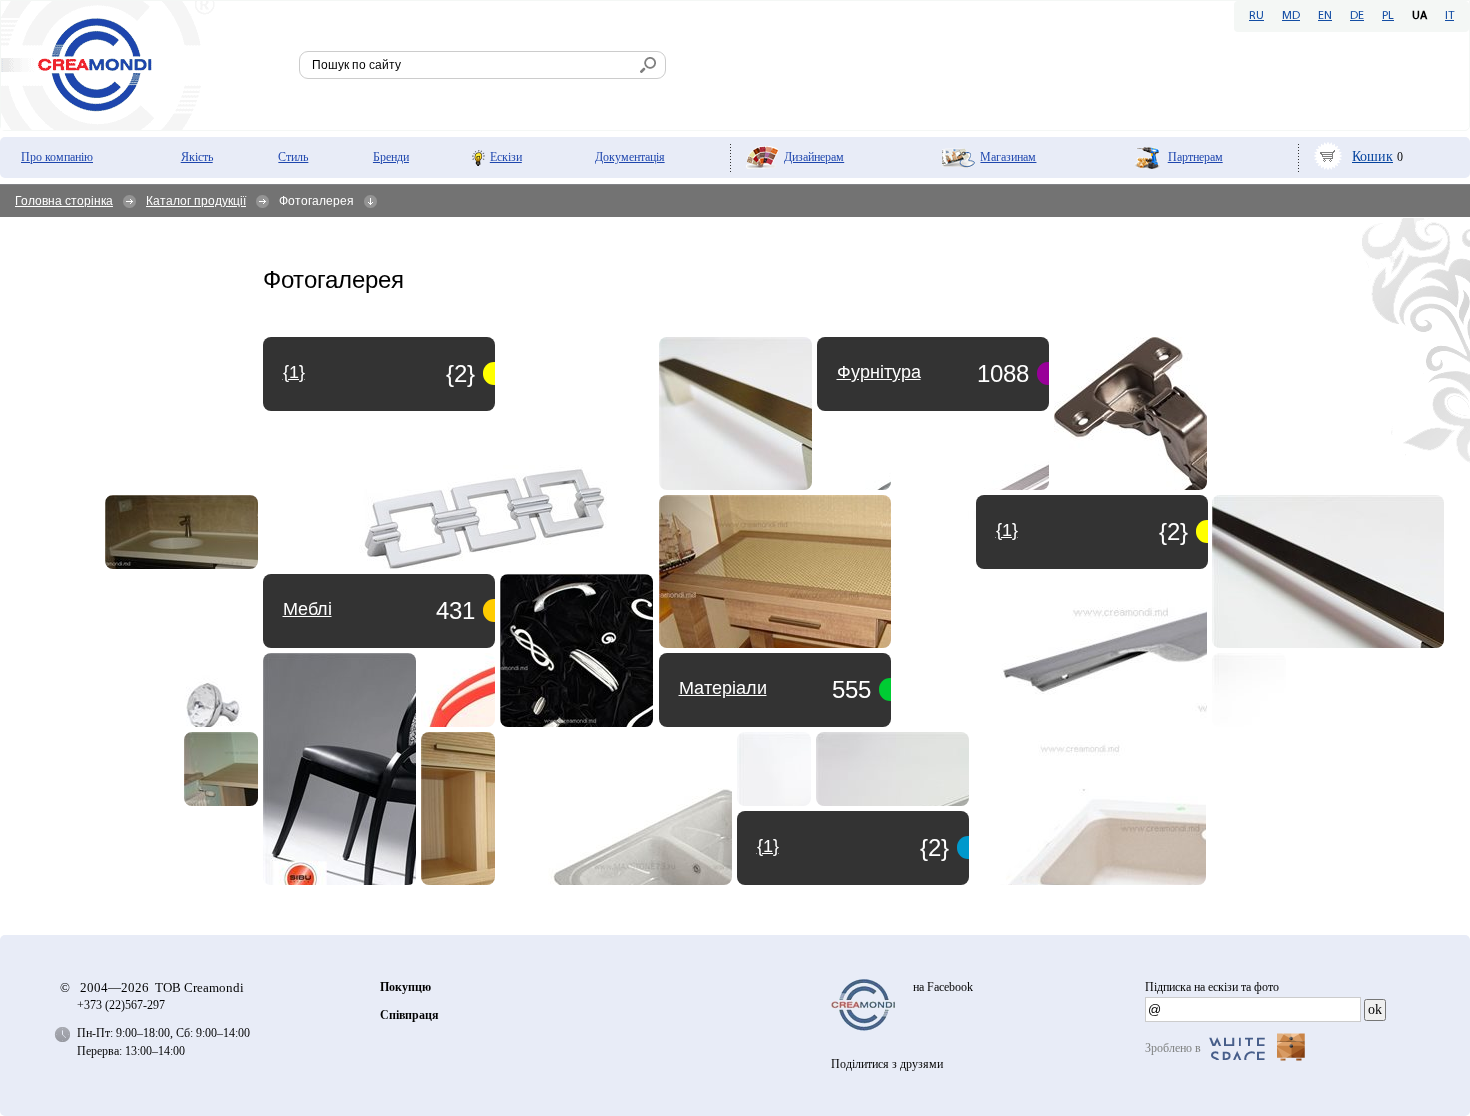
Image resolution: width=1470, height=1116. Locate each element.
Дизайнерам (814, 157)
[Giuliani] (458, 453)
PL (1388, 16)
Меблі (307, 609)
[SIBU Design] (339, 769)
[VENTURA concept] (735, 413)
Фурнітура (879, 372)
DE (1357, 16)
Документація (630, 157)
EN (1325, 16)
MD (1291, 16)
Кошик (1372, 156)
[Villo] (1090, 808)
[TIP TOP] (1130, 413)
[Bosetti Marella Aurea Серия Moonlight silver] (576, 650)
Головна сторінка (64, 201)
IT (1449, 16)
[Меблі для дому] (775, 571)
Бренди (391, 157)
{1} (768, 846)
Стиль (293, 157)
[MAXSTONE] (854, 453)
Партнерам (1195, 157)
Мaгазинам (1008, 157)
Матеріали (723, 688)
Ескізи (506, 157)
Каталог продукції (196, 201)
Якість (197, 157)
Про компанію (57, 157)
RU (1256, 16)
